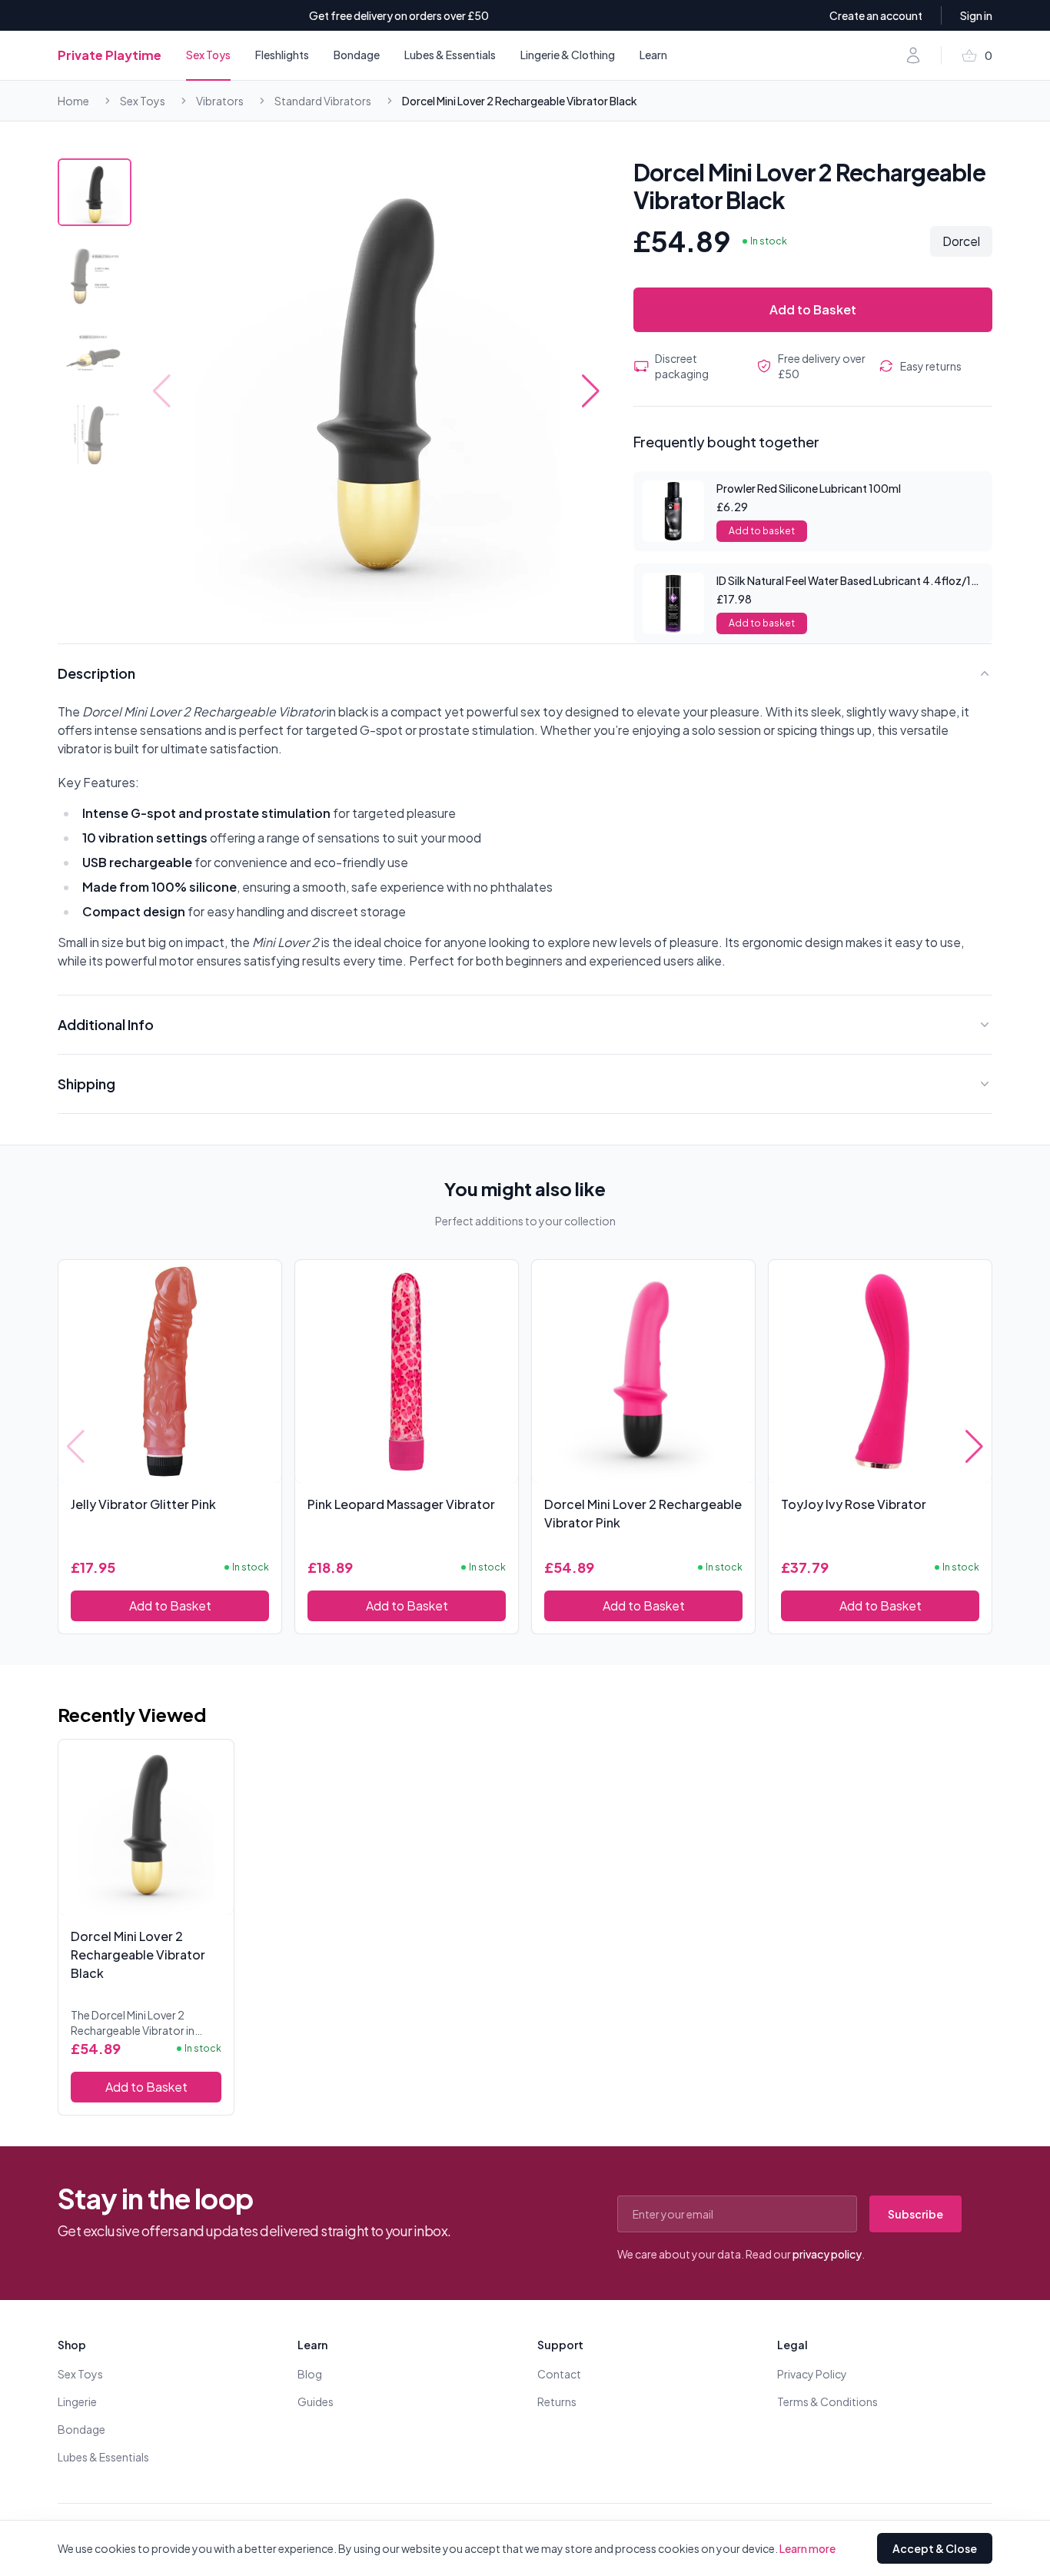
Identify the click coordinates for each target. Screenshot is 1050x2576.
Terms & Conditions (827, 2401)
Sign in (976, 15)
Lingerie (77, 2401)
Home (73, 101)
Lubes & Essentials (450, 55)
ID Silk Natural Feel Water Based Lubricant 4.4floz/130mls (860, 580)
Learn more (807, 2548)
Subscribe (915, 2214)
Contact (559, 2374)
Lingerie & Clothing (568, 55)
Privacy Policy (812, 2374)
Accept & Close (935, 2548)
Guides (316, 2401)
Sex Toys (208, 55)
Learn (653, 55)
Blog (310, 2374)
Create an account (876, 15)
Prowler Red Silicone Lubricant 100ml (809, 488)
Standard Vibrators (323, 101)
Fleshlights (282, 55)
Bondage (357, 55)
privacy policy (827, 2254)
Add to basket (762, 531)
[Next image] (591, 391)
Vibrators (220, 101)
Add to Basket (813, 309)
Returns (557, 2401)
